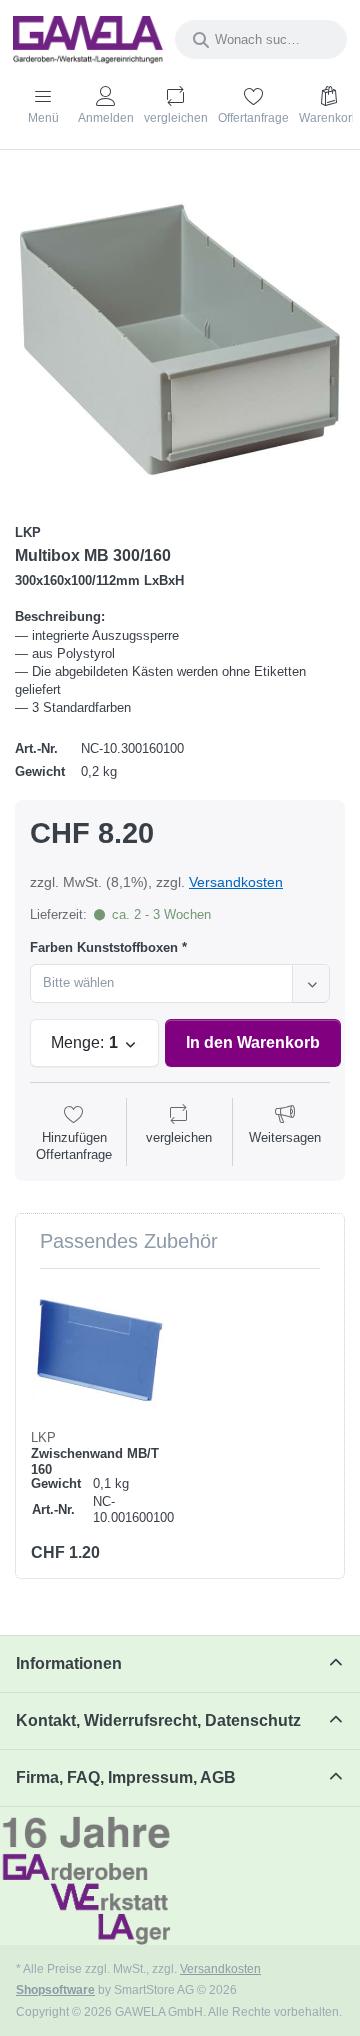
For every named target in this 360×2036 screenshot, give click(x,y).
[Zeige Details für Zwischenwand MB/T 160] (97, 1350)
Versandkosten (236, 882)
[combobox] (261, 39)
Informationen (69, 1663)
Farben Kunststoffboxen (104, 947)
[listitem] (180, 339)
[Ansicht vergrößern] (180, 339)
